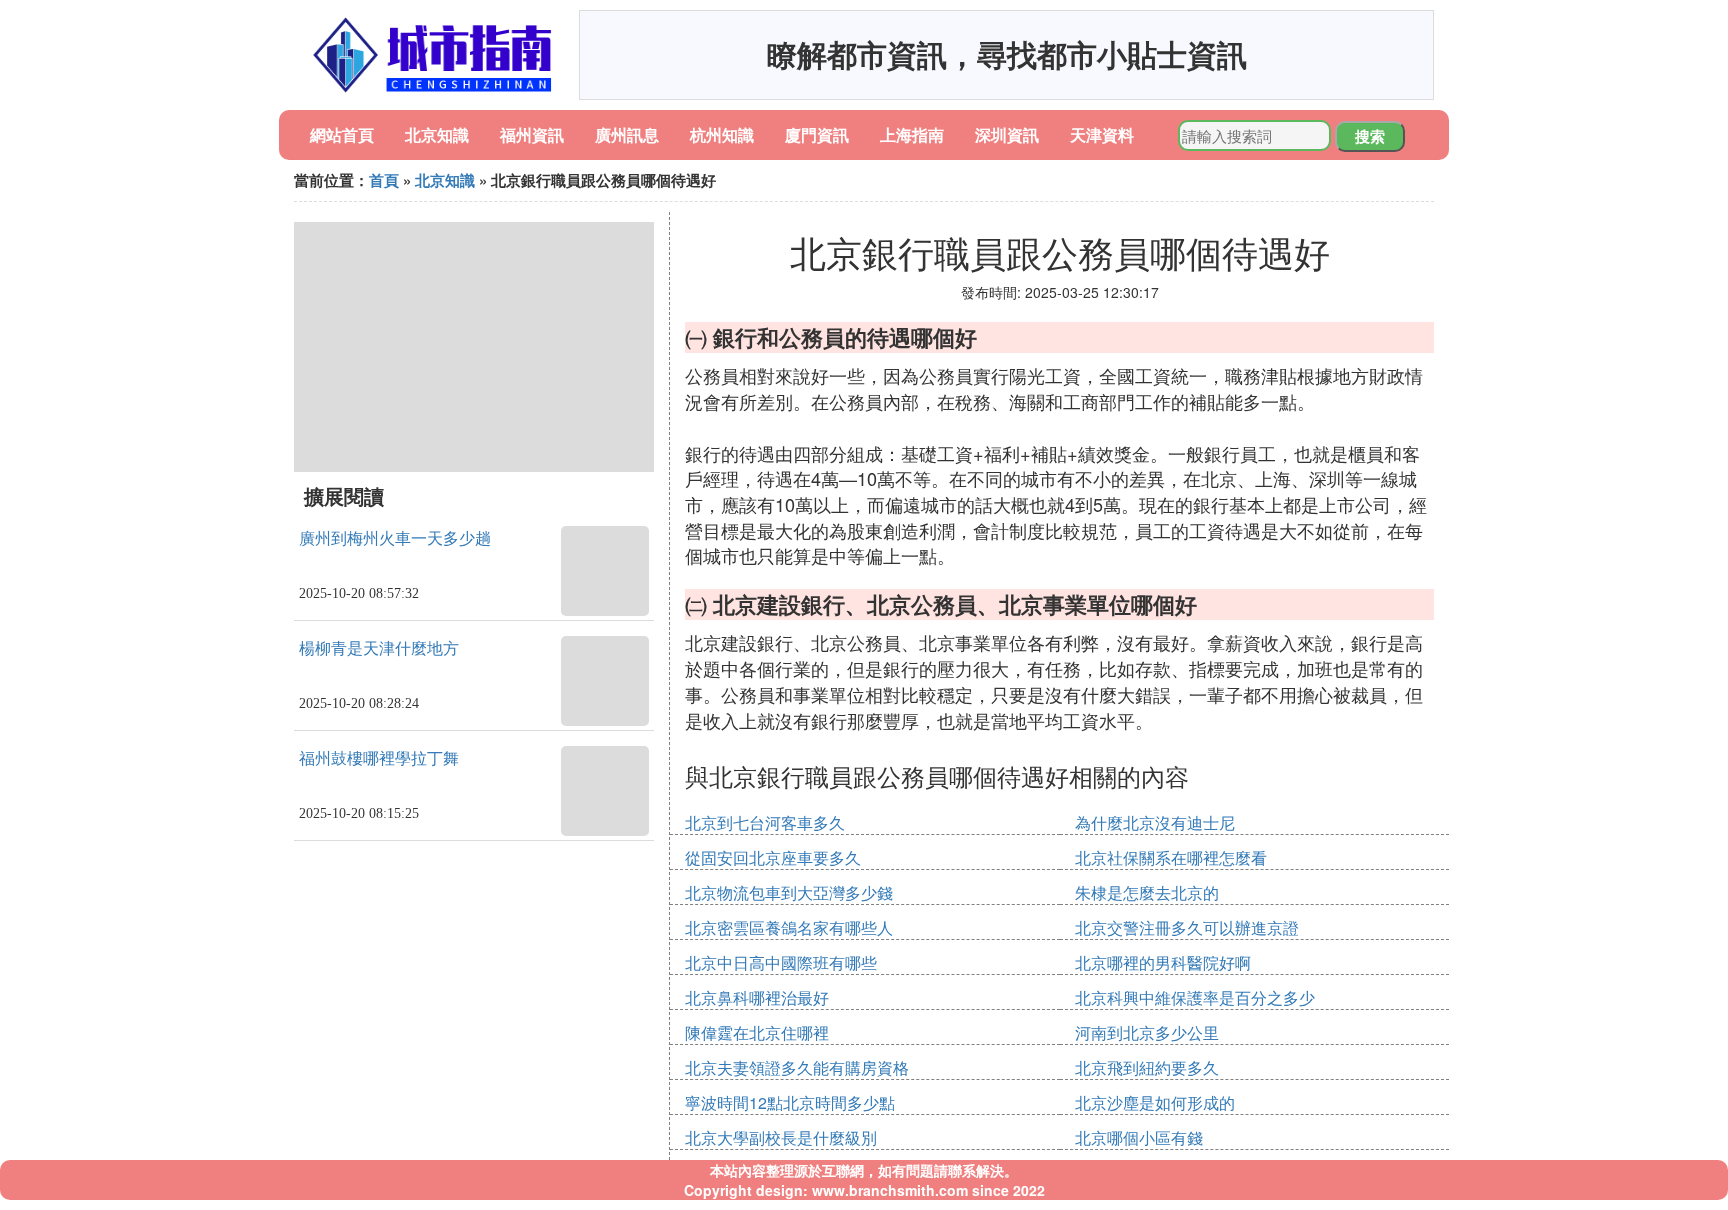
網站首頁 (342, 134)
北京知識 (437, 134)
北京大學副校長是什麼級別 (781, 1137)
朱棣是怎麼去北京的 (1147, 892)
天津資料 (1102, 134)
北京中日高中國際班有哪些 (781, 962)
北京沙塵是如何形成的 (1155, 1102)
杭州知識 (722, 134)
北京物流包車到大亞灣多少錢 (789, 892)
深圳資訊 (1007, 134)
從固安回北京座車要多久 (773, 857)
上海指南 (912, 134)
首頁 (384, 180)
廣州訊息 (627, 134)
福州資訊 (532, 134)
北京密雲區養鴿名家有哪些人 (789, 927)
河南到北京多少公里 (1147, 1032)
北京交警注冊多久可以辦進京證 (1187, 927)
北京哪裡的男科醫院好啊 (1163, 962)
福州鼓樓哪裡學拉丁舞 (379, 758)
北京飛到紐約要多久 (1147, 1067)
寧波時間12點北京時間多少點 (790, 1102)
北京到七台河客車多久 (765, 822)
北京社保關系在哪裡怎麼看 (1171, 857)
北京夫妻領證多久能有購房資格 (797, 1067)
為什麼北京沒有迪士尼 (1155, 822)
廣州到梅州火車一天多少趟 (395, 538)
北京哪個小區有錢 (1139, 1137)
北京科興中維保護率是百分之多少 (1195, 997)
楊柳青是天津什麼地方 (379, 648)
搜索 (1370, 136)
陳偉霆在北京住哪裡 (757, 1032)
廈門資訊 (817, 134)
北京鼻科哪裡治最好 (757, 997)
